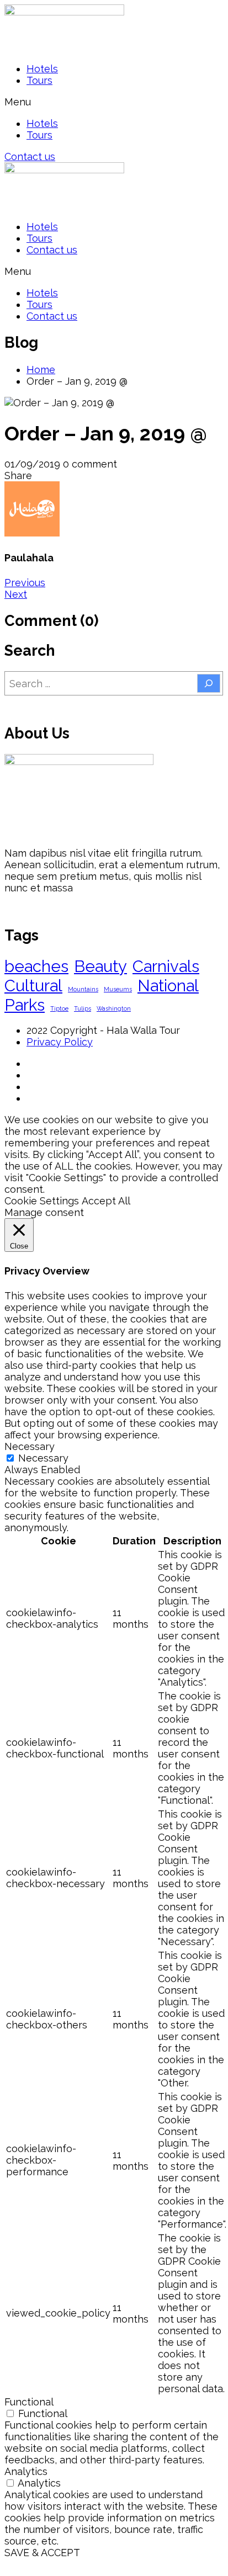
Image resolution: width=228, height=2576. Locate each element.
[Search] (209, 683)
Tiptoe (59, 1008)
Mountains (83, 989)
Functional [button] (29, 2402)
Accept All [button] (106, 1201)
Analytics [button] (26, 2471)
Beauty (100, 966)
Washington (114, 1008)
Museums (118, 989)
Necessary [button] (30, 1446)
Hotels (42, 69)
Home (41, 370)
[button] (114, 102)
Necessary (43, 1458)
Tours (39, 80)
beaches (36, 966)
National (168, 986)
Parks (25, 1005)
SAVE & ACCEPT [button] (42, 2553)
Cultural (33, 986)
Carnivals (166, 966)
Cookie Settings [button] (42, 1201)
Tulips (83, 1008)
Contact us (52, 250)
